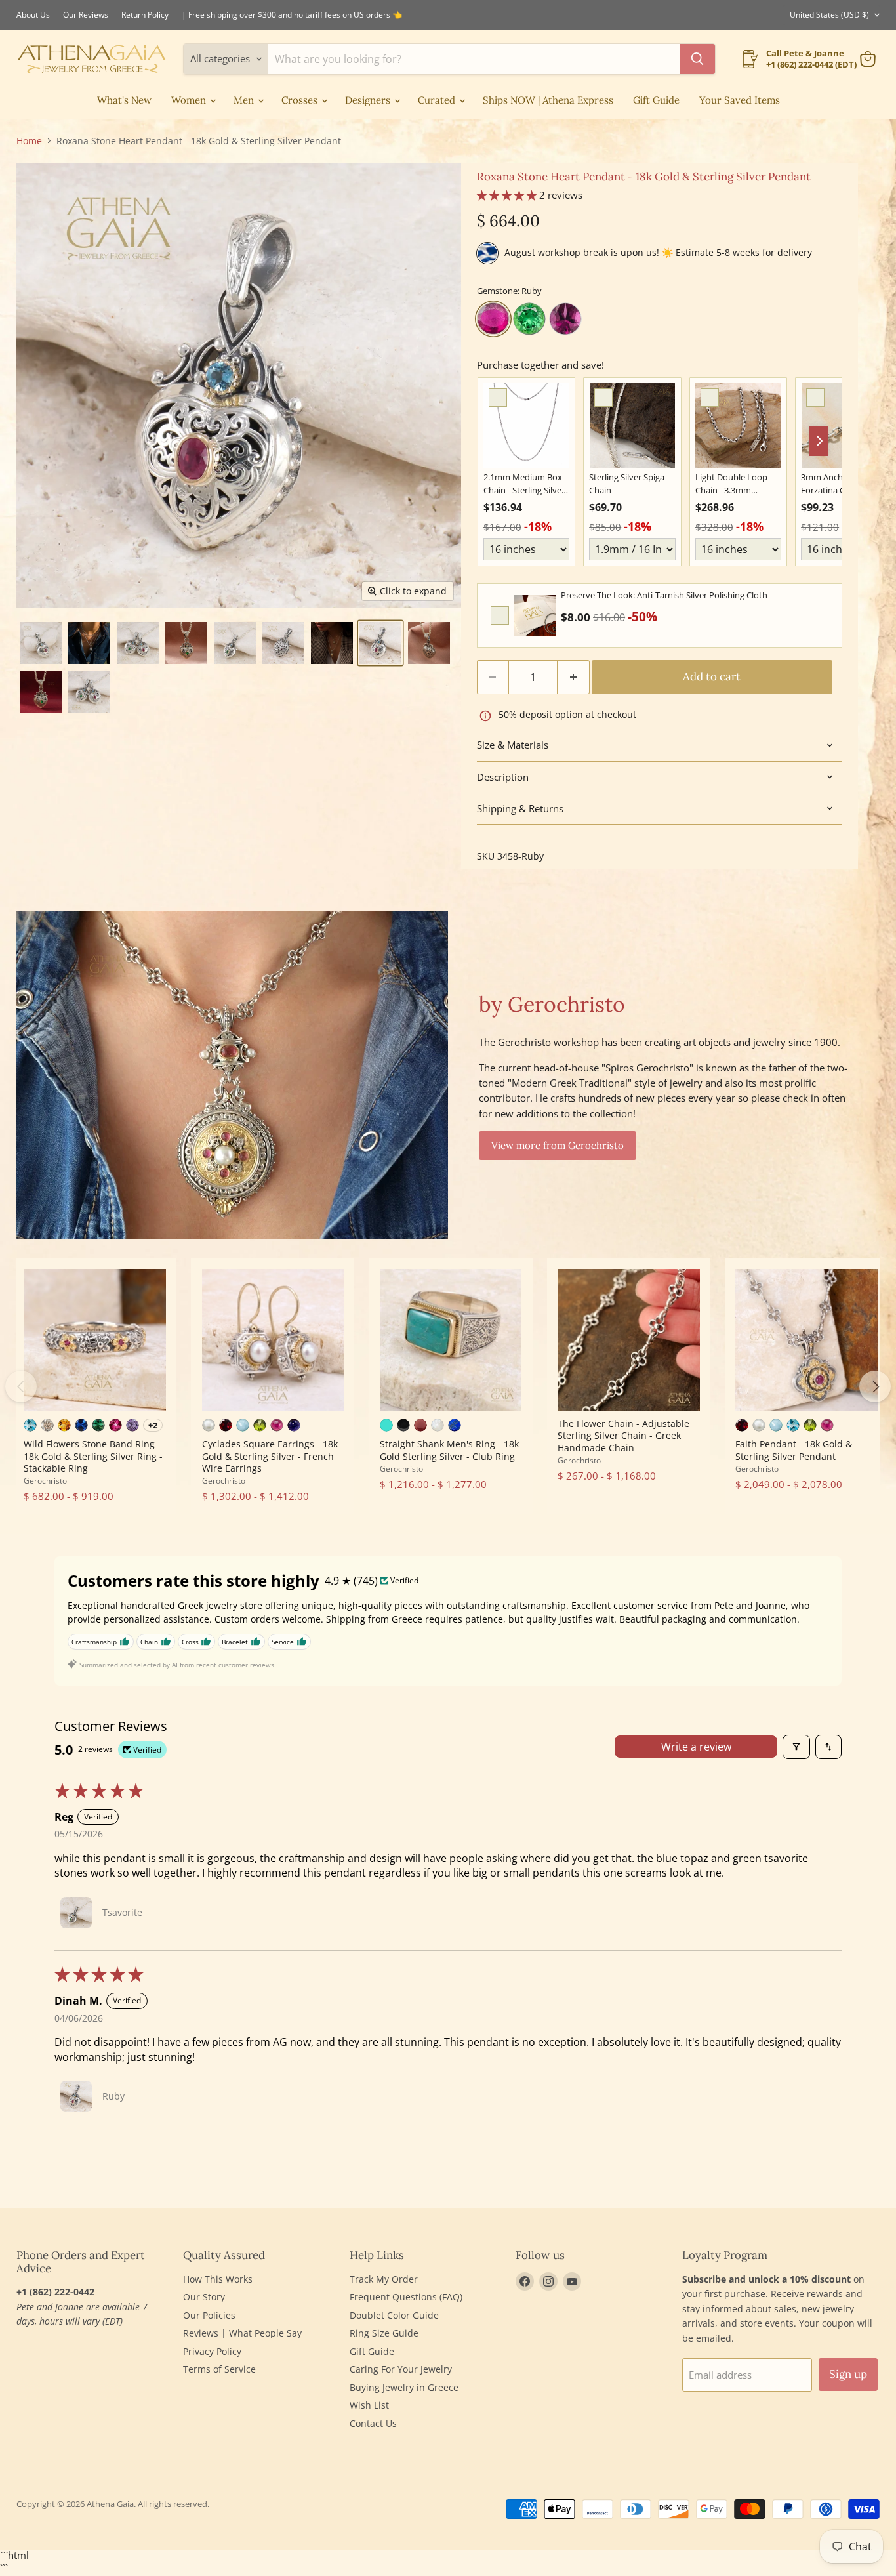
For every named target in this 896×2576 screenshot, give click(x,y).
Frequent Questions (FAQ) (406, 2297)
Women (190, 100)
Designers (369, 100)
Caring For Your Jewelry (401, 2369)
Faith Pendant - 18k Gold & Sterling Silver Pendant (794, 1450)
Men (245, 100)
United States (829, 15)
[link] (526, 426)
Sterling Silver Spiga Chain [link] (627, 484)
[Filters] (796, 1747)
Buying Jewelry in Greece (404, 2387)
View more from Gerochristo (558, 1145)
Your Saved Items (740, 100)
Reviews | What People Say (242, 2333)
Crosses (301, 100)
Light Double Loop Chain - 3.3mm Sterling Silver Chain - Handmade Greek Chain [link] (736, 484)
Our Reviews (86, 15)
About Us (33, 15)
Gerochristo (45, 1481)
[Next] (875, 1386)
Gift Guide (656, 100)
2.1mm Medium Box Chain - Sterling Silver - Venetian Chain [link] (526, 484)
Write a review (696, 1747)
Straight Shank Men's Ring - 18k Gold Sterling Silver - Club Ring (449, 1450)
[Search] (697, 59)
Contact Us (373, 2423)
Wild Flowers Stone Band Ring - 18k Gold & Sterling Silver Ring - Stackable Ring (93, 1456)
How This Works (218, 2279)
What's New (124, 100)
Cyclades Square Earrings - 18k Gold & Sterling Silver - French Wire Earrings (270, 1456)
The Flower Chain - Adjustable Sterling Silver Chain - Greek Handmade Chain (623, 1436)
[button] (41, 643)
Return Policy (145, 15)
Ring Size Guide (384, 2333)
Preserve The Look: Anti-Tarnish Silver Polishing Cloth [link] (664, 595)
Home (29, 141)
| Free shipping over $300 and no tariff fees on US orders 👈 (292, 15)
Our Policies (209, 2315)
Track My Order (384, 2279)
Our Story (204, 2297)
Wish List (369, 2405)
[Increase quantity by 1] (574, 677)
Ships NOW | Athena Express (548, 100)
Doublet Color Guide (394, 2315)
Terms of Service (219, 2369)
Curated (438, 100)
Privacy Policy (212, 2351)
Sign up (848, 2374)
